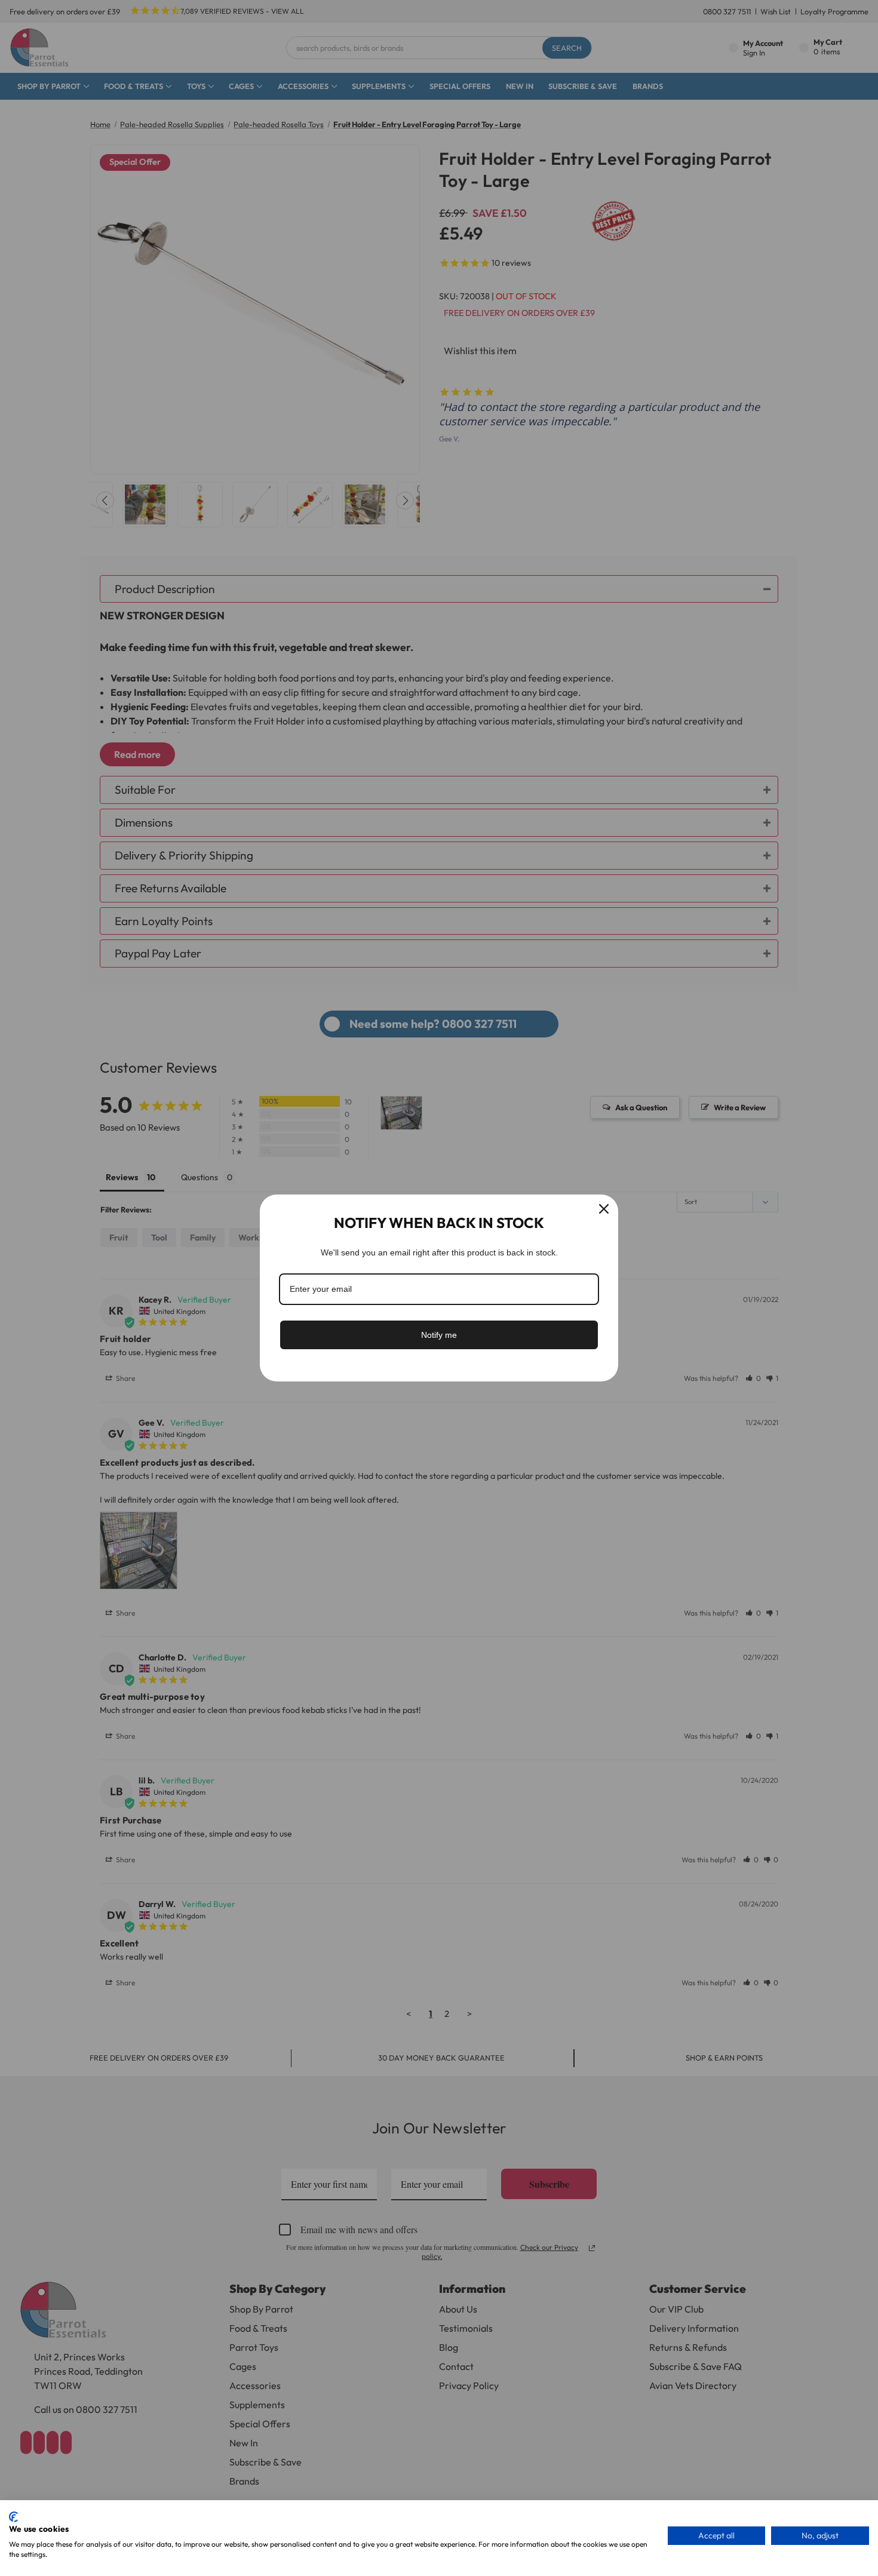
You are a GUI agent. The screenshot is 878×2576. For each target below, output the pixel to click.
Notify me (439, 1335)
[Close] (604, 1209)
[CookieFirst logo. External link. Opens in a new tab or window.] (13, 2517)
